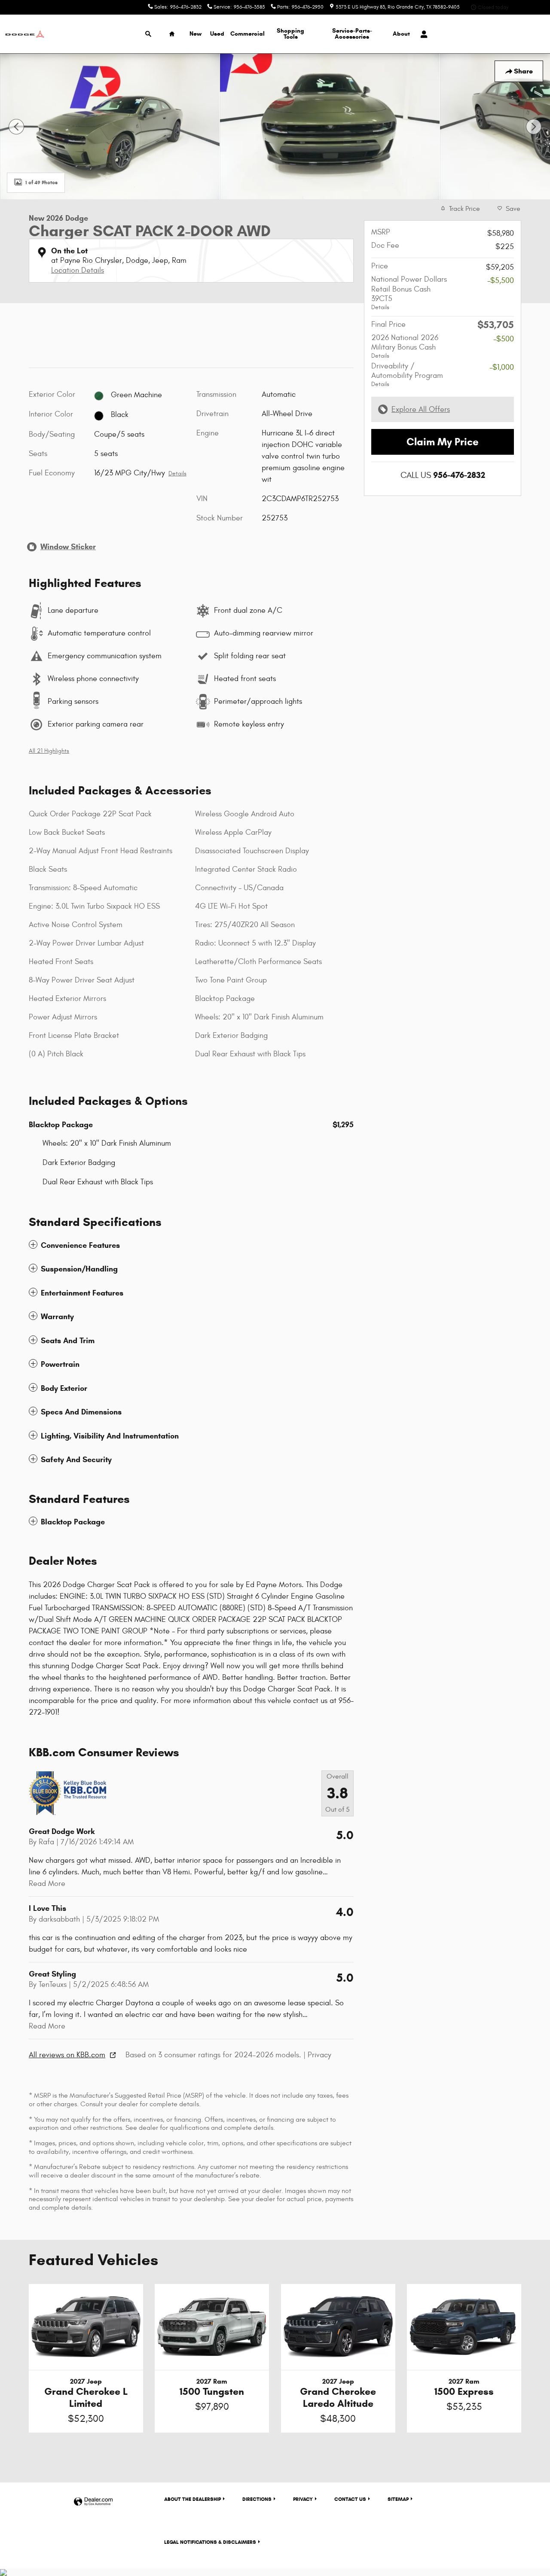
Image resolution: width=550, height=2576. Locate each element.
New (196, 34)
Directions (257, 2499)
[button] (191, 1245)
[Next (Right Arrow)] (534, 127)
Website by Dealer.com (93, 2502)
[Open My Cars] (422, 34)
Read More (47, 1884)
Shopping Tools (290, 34)
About (401, 34)
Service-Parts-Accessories (352, 34)
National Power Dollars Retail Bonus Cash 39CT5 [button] (409, 293)
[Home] (25, 34)
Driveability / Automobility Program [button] (407, 375)
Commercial (247, 34)
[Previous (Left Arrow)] (16, 127)
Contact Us (350, 2499)
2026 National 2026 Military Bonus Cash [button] (405, 346)
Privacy (319, 2055)
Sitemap (398, 2499)
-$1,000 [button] (502, 367)
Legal (210, 2542)
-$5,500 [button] (501, 281)
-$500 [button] (504, 339)
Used (217, 34)
